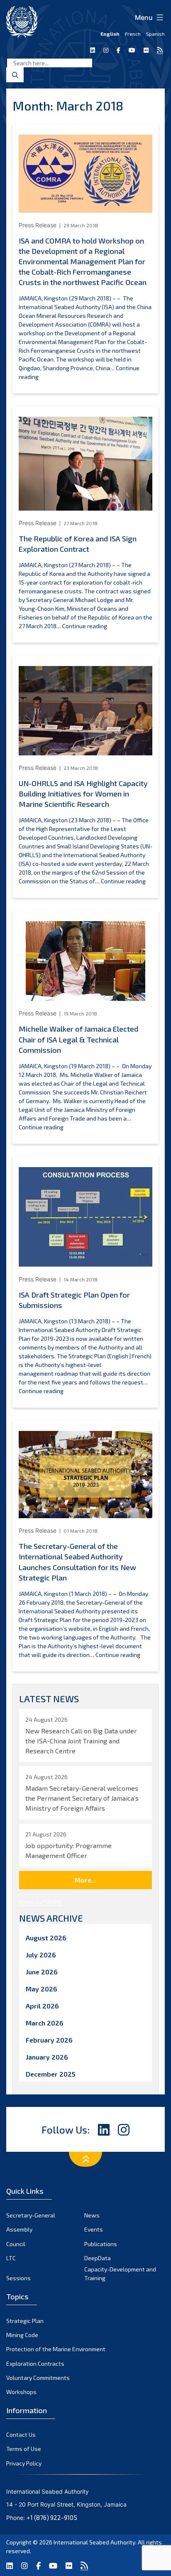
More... (85, 1880)
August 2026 (46, 1938)
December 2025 (51, 2074)
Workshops (21, 2392)
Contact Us (21, 2435)
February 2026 (49, 2040)
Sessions (18, 2278)
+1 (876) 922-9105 (52, 2517)
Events (94, 2229)
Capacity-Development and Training (120, 2274)
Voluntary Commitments (38, 2378)
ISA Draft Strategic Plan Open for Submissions (74, 1300)
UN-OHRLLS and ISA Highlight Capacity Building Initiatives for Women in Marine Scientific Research (83, 794)
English (110, 34)
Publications (101, 2244)
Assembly (19, 2229)
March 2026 (45, 2023)
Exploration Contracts (35, 2363)
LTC (11, 2258)
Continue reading (85, 626)
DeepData (98, 2258)
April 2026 (42, 2006)
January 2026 (47, 2057)
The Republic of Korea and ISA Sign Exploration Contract (78, 544)
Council (16, 2244)
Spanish (155, 34)
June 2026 (42, 1972)
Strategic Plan (25, 2321)
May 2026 (42, 1989)
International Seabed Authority (94, 2542)
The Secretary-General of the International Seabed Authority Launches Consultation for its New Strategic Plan (77, 1562)
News (92, 2215)
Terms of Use (24, 2449)
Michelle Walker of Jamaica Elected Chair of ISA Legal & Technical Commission (78, 1039)
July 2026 (41, 1955)
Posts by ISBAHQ (41, 1902)
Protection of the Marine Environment (56, 2349)
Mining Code (22, 2335)
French (133, 34)
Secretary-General (31, 2215)
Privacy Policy (24, 2463)
